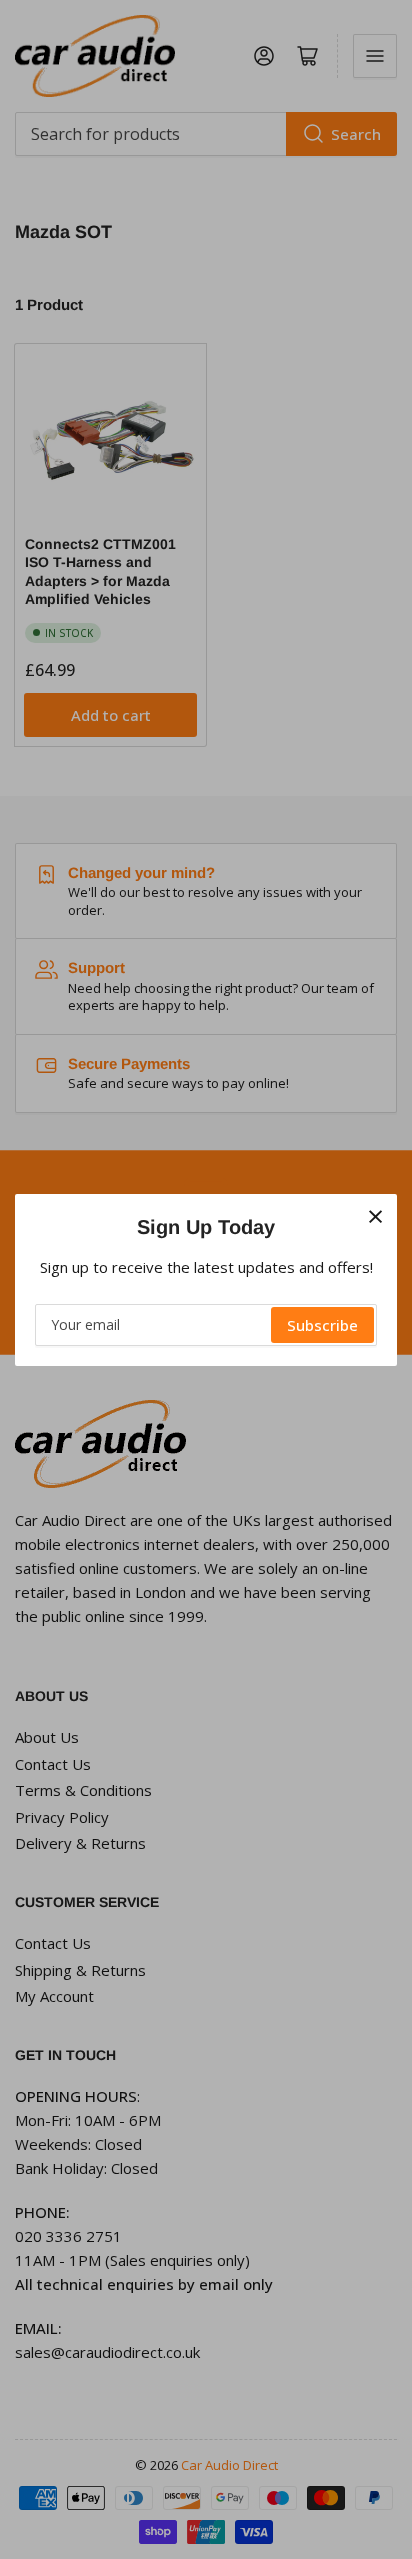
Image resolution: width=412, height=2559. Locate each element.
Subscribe (322, 1325)
